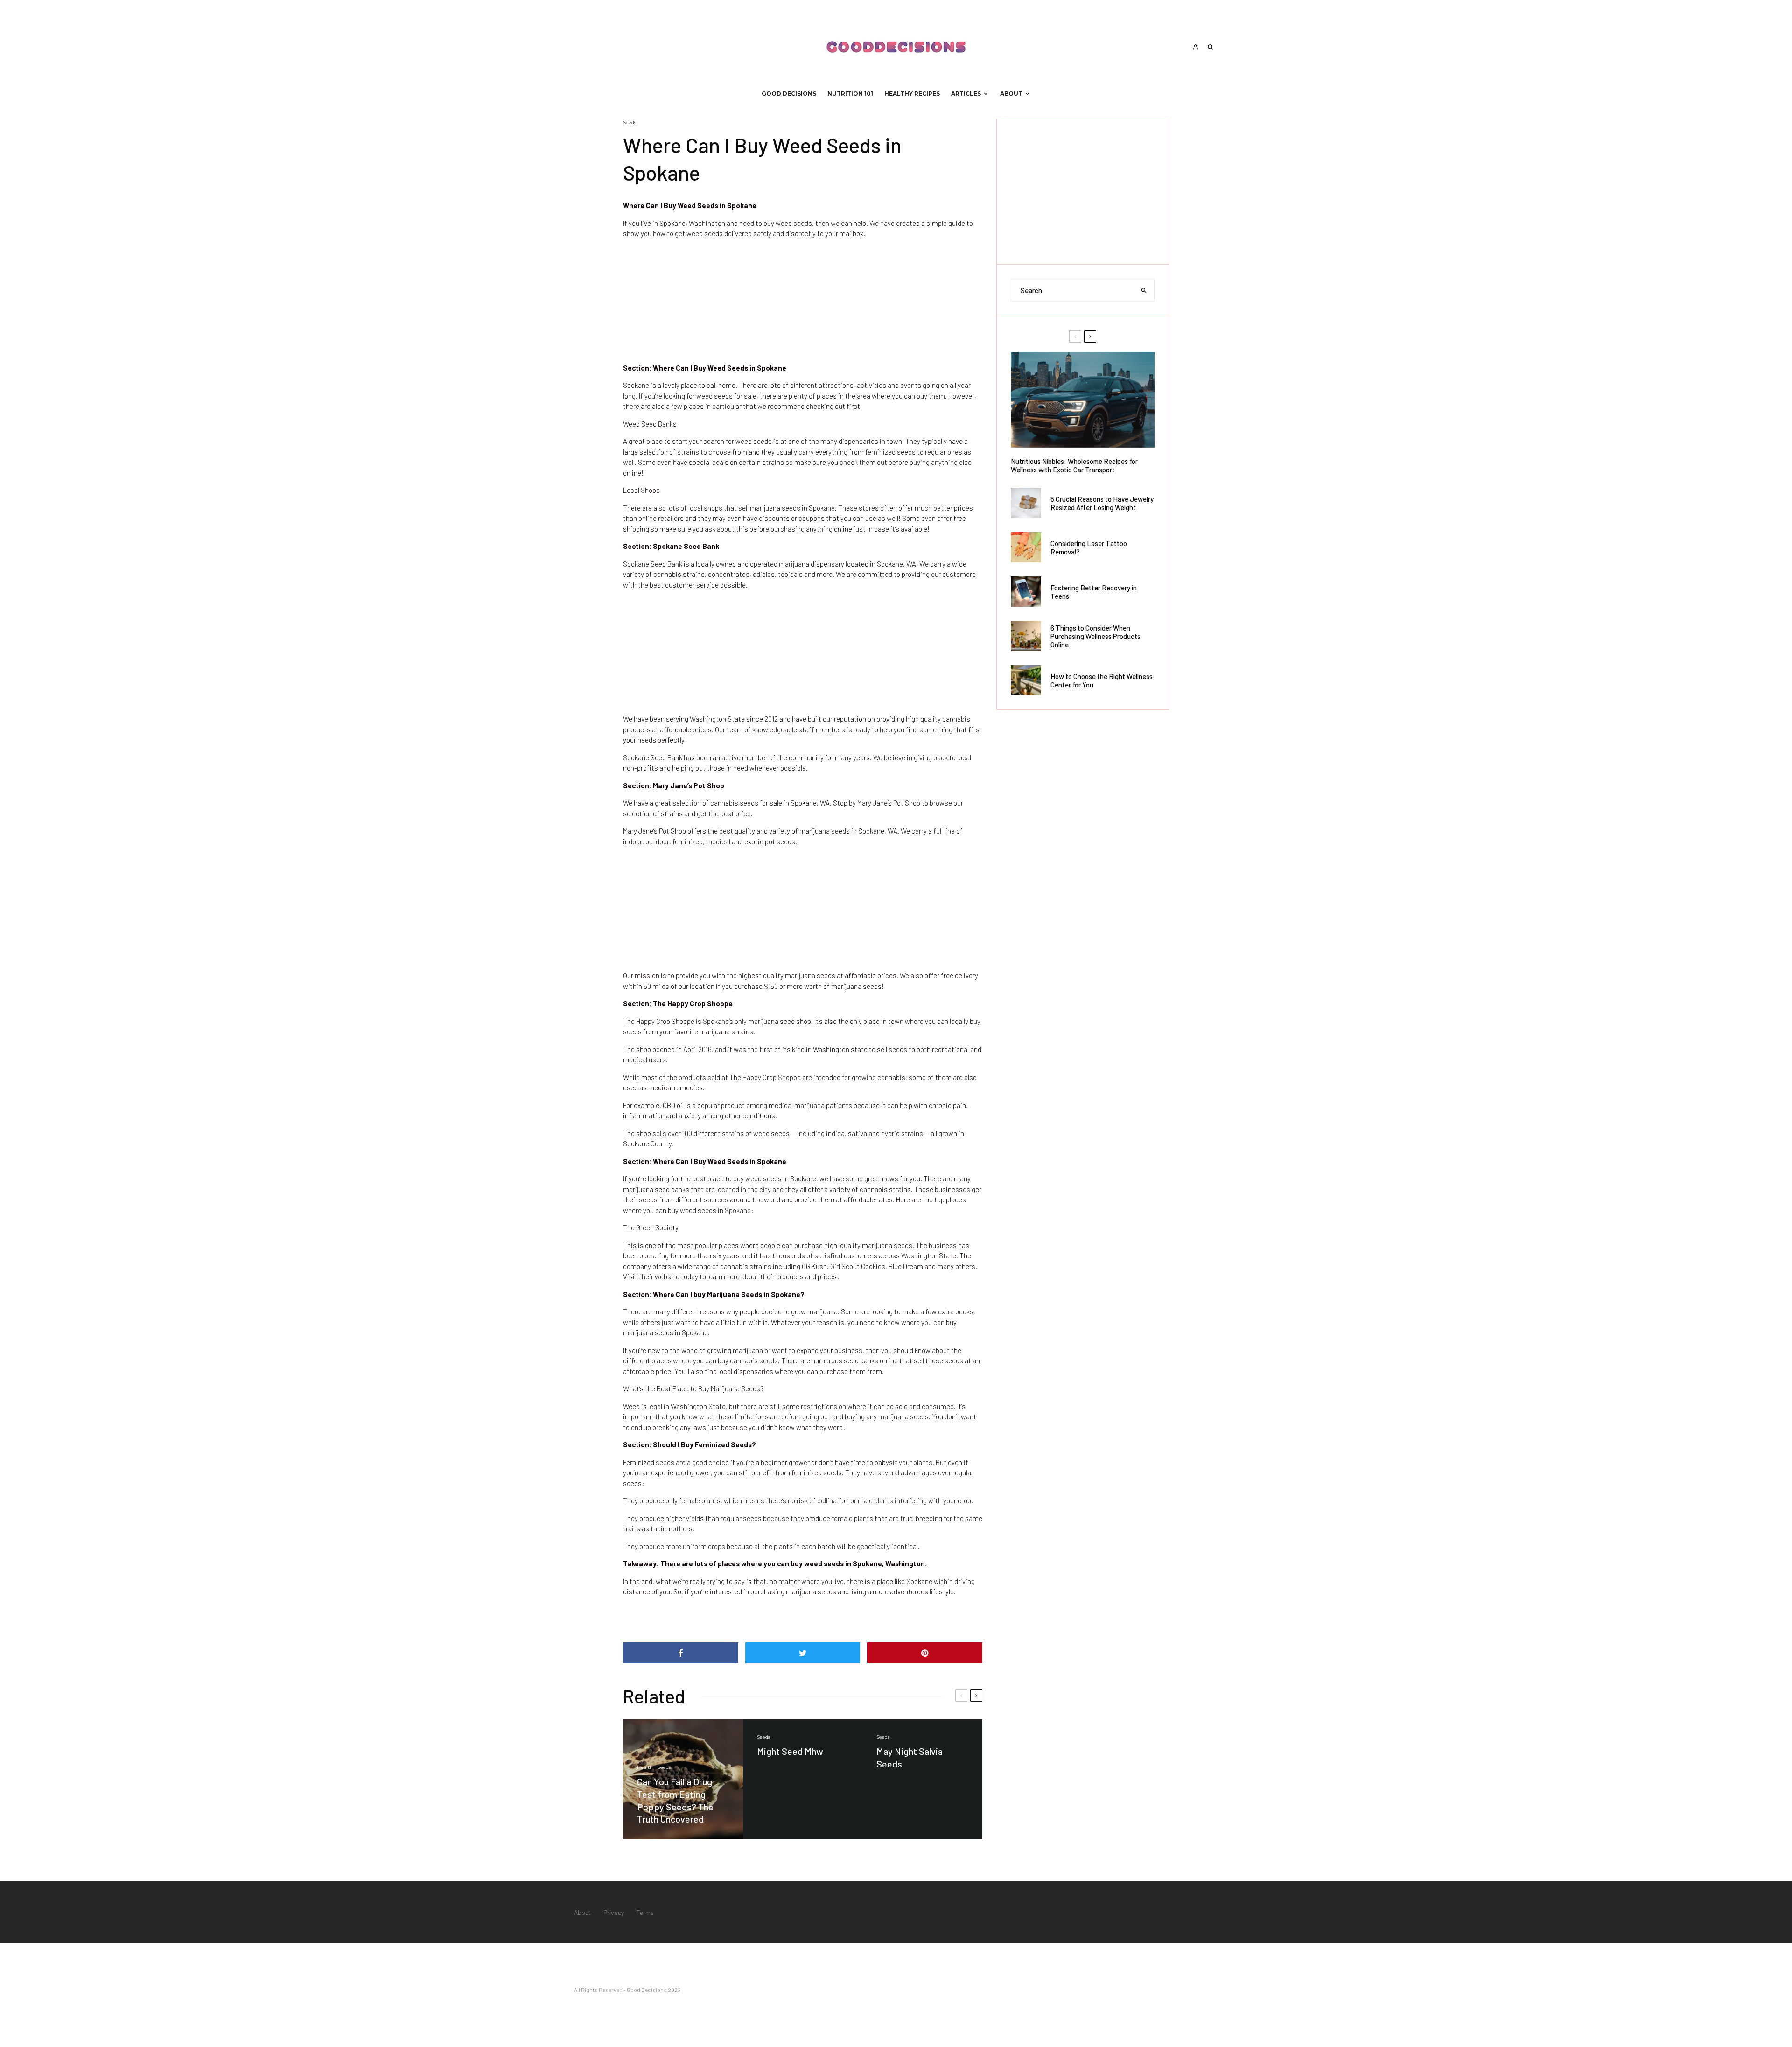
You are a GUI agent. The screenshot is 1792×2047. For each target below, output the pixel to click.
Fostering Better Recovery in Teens (1094, 592)
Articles (966, 94)
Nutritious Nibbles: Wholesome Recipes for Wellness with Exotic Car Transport (1074, 465)
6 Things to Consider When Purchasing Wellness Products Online (1095, 636)
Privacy (614, 1912)
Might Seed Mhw (790, 1751)
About (1011, 94)
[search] (1144, 290)
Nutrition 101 (850, 94)
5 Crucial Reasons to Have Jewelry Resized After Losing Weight (1102, 503)
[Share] (681, 1653)
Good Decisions (789, 94)
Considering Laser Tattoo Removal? (1089, 547)
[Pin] (925, 1653)
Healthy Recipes (912, 94)
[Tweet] (803, 1653)
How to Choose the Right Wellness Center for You (1102, 680)
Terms (645, 1912)
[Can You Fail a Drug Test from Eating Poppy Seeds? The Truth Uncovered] (683, 1779)
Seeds (630, 123)
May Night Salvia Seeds (910, 1757)
